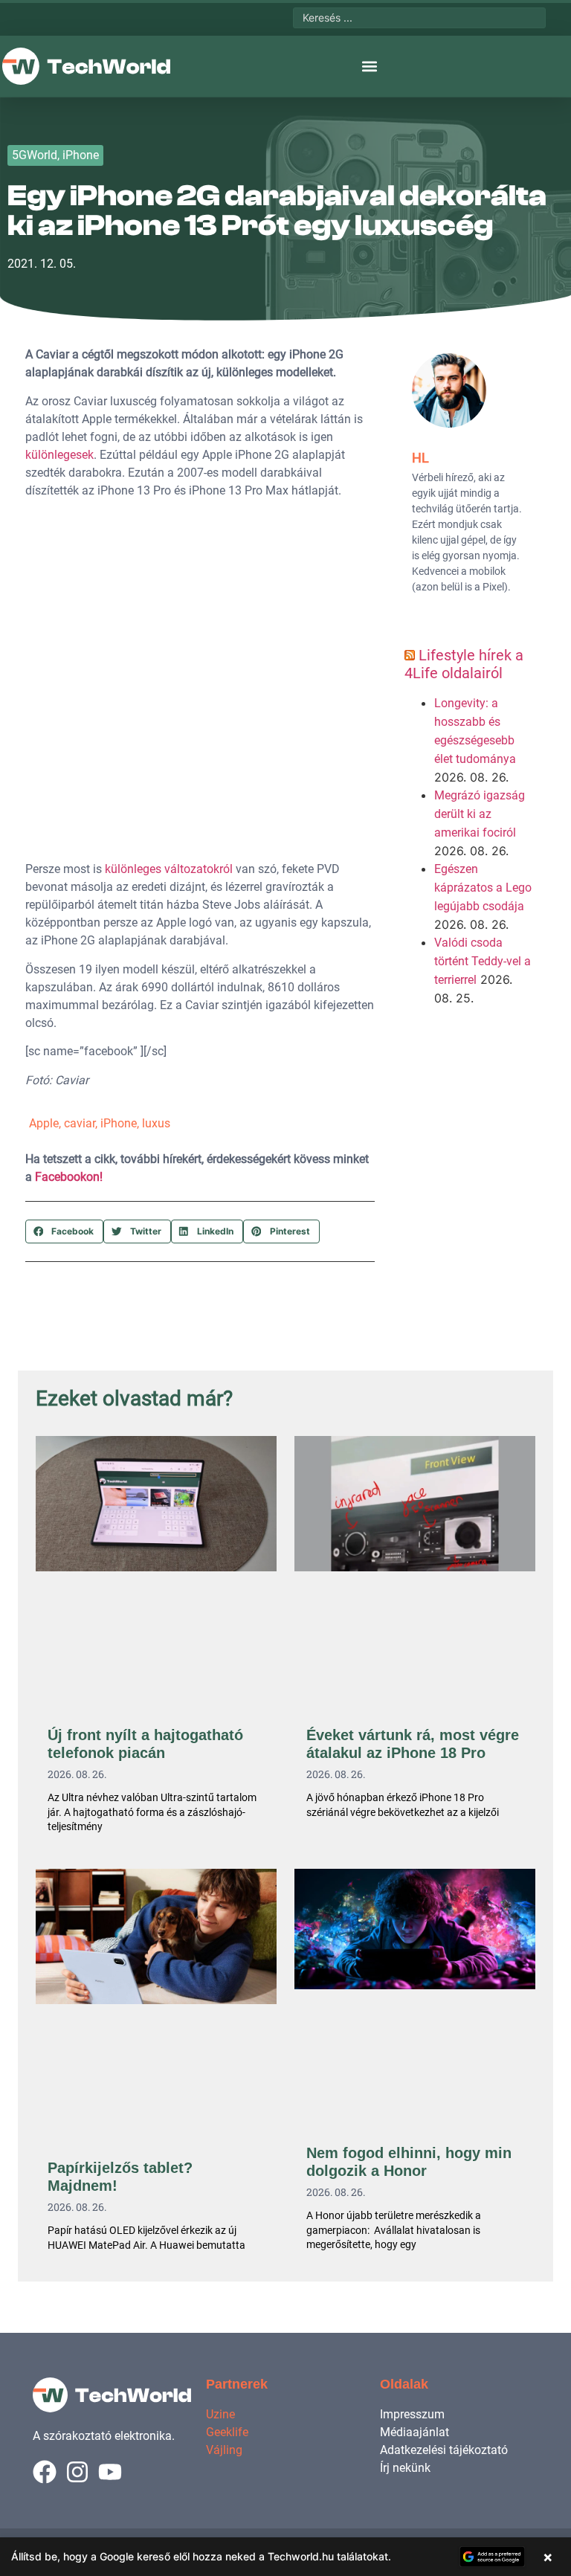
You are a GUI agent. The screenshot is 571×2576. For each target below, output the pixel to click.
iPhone (81, 155)
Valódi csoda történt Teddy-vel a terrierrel (483, 961)
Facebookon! (69, 1177)
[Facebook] (45, 2472)
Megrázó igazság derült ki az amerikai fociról (480, 814)
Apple (44, 1123)
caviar (80, 1123)
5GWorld (35, 155)
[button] (370, 67)
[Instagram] (77, 2472)
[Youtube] (110, 2472)
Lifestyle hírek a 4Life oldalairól (464, 664)
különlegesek (59, 455)
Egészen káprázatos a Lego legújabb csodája (483, 888)
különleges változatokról (169, 869)
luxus (156, 1123)
